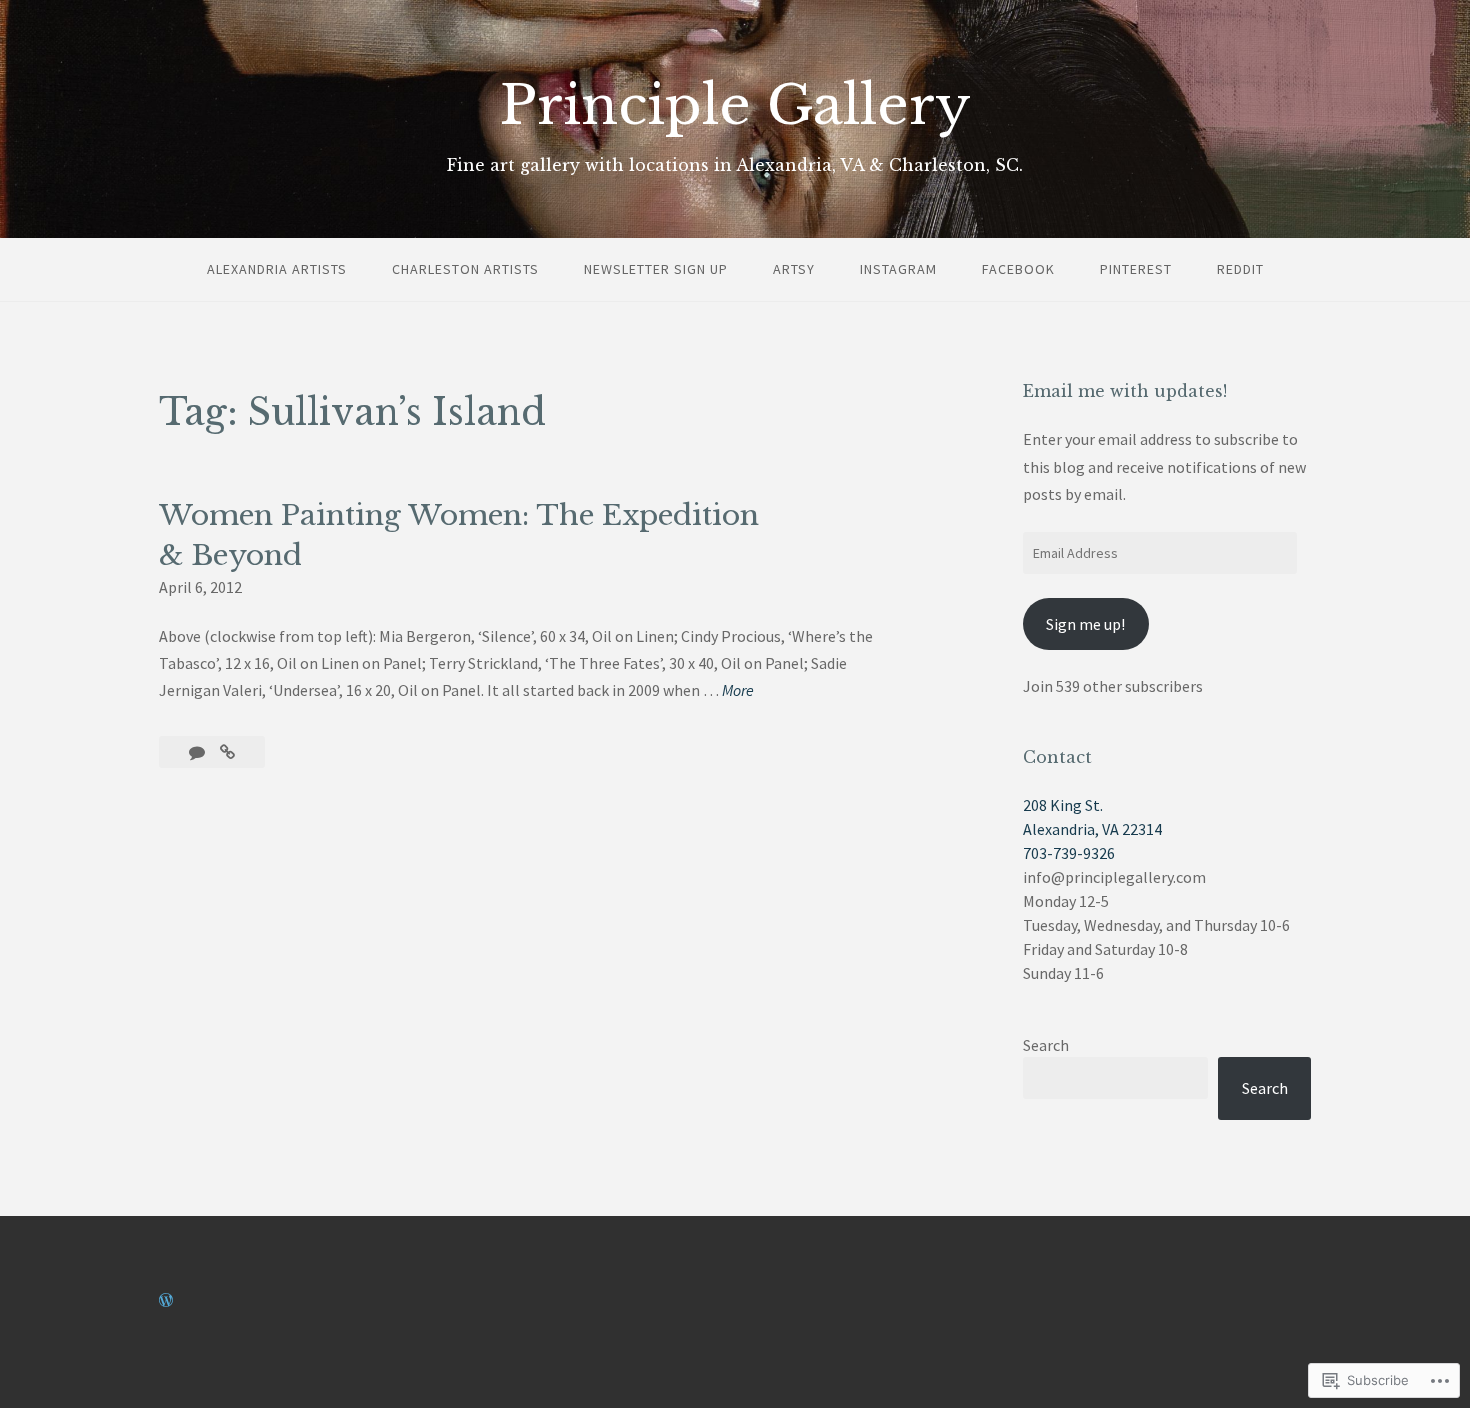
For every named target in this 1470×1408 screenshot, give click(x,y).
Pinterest (1136, 269)
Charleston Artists (465, 269)
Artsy (794, 269)
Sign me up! (1085, 624)
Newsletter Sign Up (656, 269)
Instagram (898, 269)
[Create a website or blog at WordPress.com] (166, 1300)
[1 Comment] (198, 752)
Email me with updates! (1125, 391)
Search (1046, 1045)
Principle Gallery (735, 105)
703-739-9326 (1069, 853)
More (738, 691)
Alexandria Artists (277, 269)
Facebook (1018, 269)
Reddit (1240, 269)
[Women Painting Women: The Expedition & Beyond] (227, 752)
